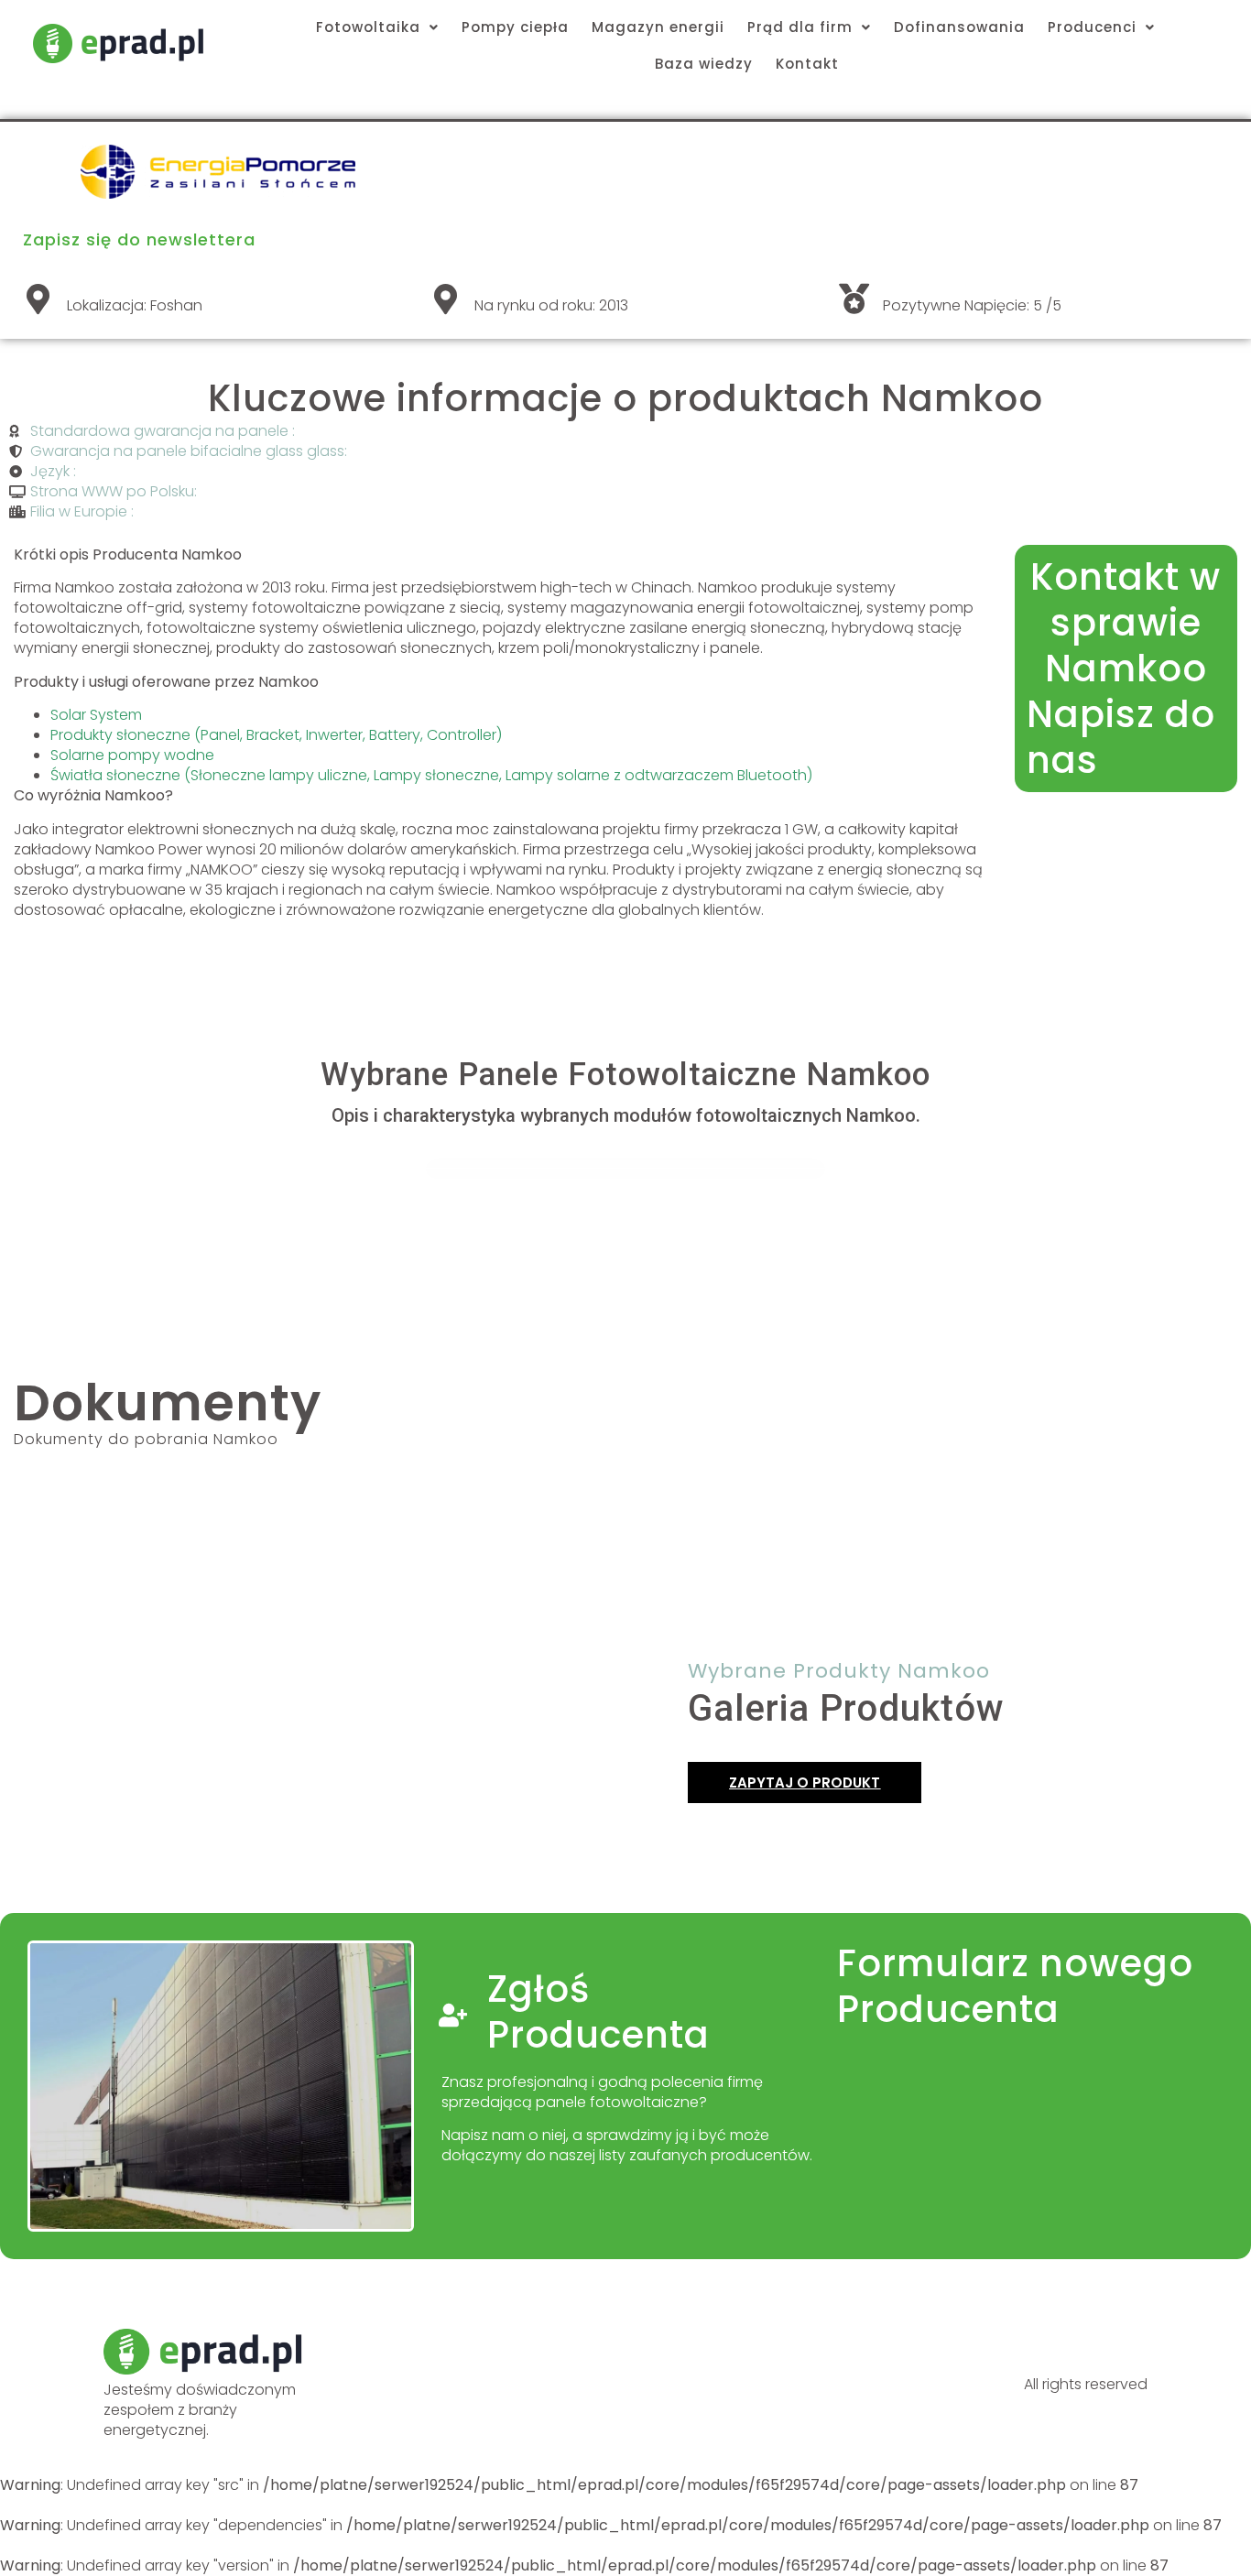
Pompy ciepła (515, 27)
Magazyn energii (658, 27)
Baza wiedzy (704, 64)
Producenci (1092, 27)
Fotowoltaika (368, 27)
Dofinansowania (959, 27)
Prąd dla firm (800, 27)
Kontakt (807, 64)
